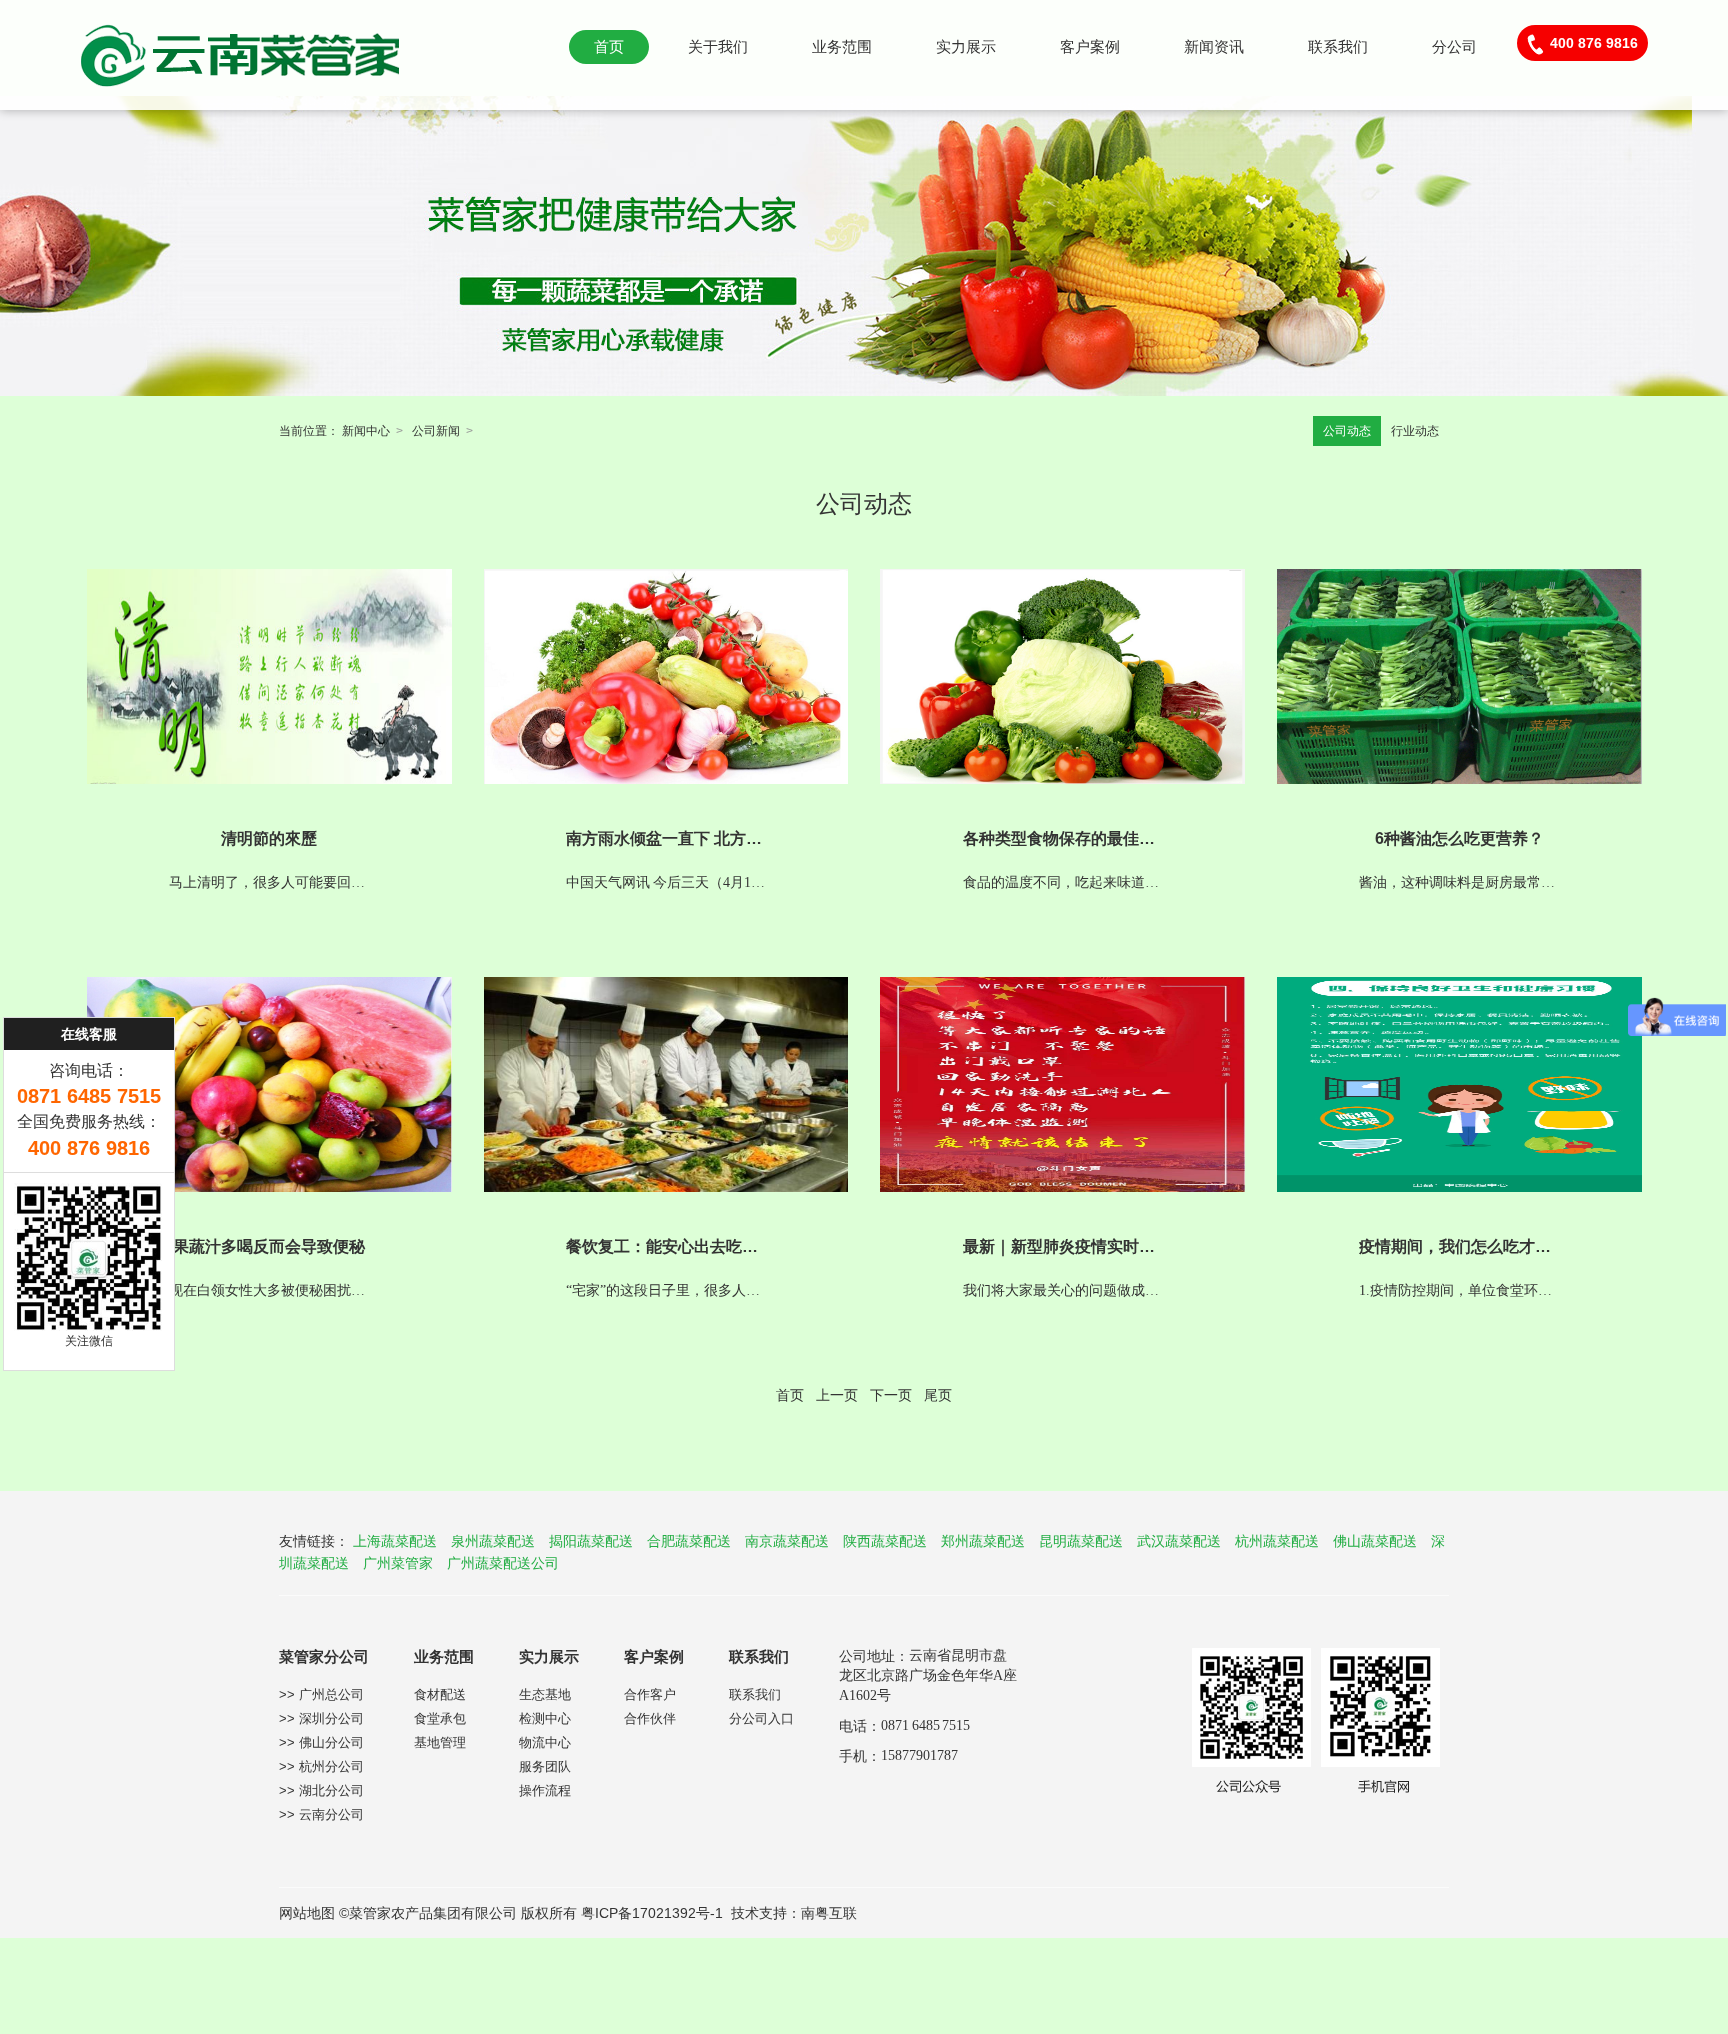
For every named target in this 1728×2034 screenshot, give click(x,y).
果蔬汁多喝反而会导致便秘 (269, 1246)
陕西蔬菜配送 (885, 1541)
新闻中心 (366, 431)
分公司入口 (761, 1718)
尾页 (938, 1395)
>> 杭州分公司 (321, 1766)
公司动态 (1347, 431)
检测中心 (545, 1718)
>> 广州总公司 (321, 1694)
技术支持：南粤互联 (794, 1913)
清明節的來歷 (269, 838)
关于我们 (718, 46)
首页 (609, 46)
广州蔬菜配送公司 (503, 1563)
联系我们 (1338, 46)
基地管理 (440, 1742)
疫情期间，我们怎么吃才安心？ (1471, 1246)
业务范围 (842, 46)
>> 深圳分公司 (321, 1718)
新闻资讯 (1214, 46)
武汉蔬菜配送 (1179, 1541)
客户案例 (1090, 46)
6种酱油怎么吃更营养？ (1459, 838)
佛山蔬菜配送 (1375, 1541)
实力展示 (966, 46)
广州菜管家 (398, 1563)
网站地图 (307, 1913)
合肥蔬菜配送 (689, 1541)
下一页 (891, 1395)
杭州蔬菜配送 (1277, 1541)
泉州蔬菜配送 (493, 1541)
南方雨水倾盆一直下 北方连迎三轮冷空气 (712, 838)
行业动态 (1415, 431)
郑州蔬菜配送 (983, 1541)
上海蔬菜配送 (395, 1541)
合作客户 (650, 1694)
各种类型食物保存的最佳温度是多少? (1096, 838)
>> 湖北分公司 (321, 1790)
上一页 (837, 1395)
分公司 (1454, 46)
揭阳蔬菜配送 (591, 1541)
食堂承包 (440, 1718)
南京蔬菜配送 (787, 1541)
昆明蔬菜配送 (1081, 1541)
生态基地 (545, 1694)
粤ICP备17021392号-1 (652, 1913)
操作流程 (545, 1790)
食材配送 (440, 1694)
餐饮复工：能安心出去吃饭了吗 (678, 1246)
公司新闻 (436, 431)
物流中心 (545, 1742)
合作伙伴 (650, 1718)
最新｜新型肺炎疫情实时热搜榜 (1075, 1246)
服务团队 (545, 1766)
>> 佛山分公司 (321, 1742)
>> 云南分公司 (321, 1814)
